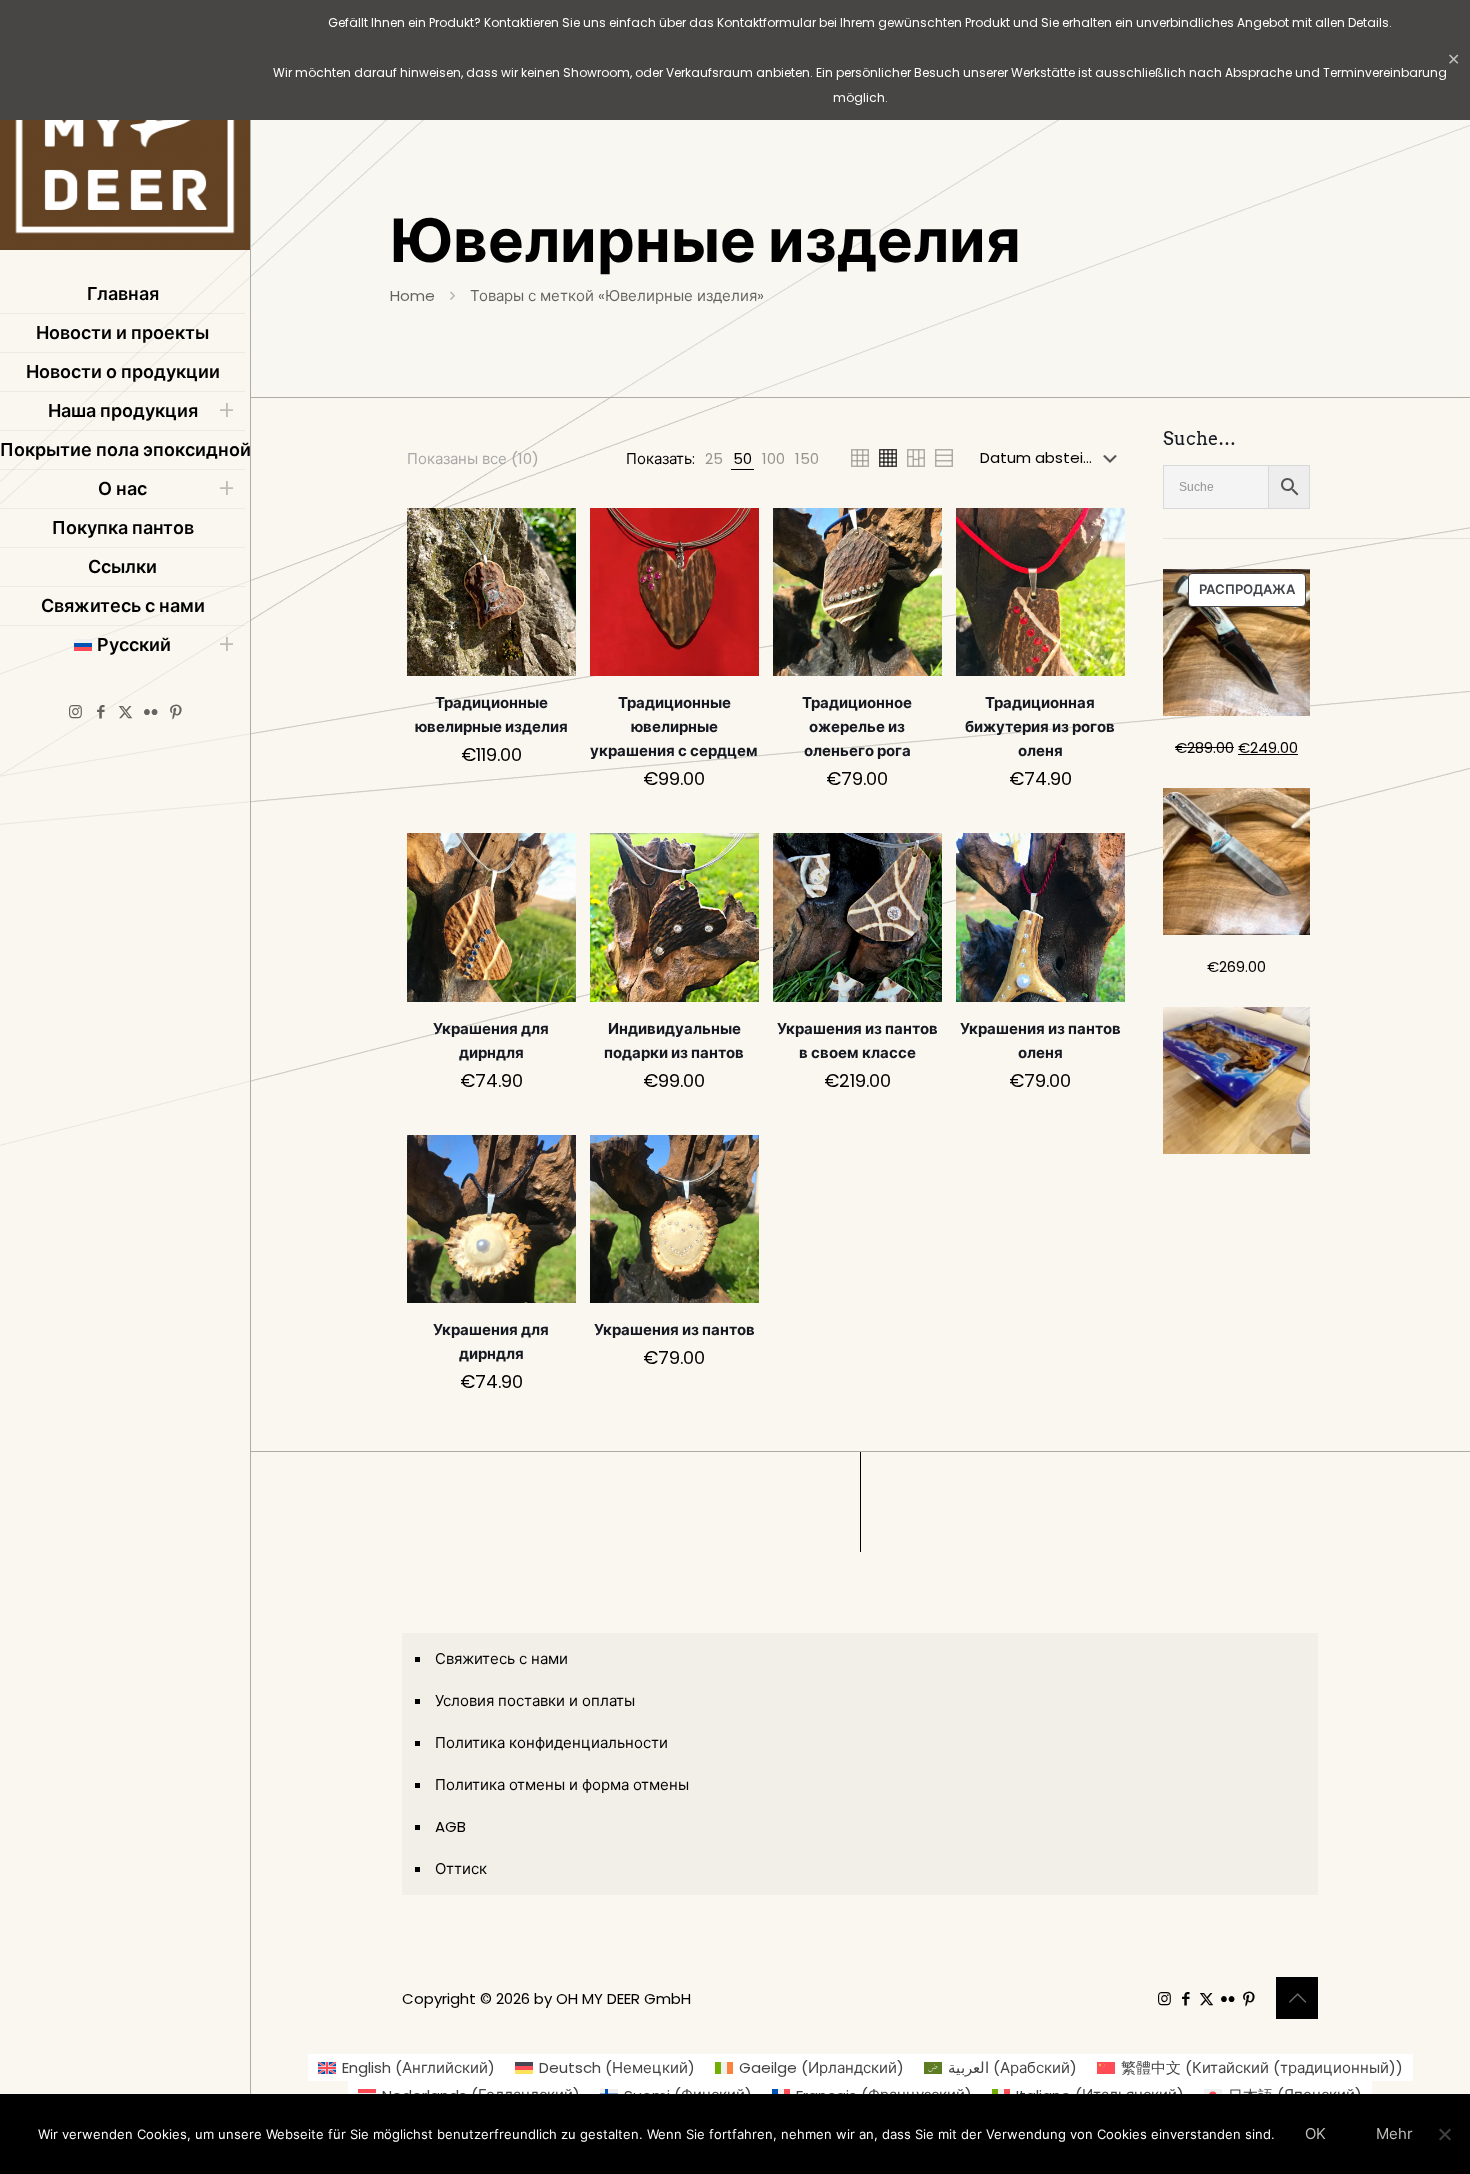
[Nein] (1445, 2134)
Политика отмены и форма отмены (562, 1784)
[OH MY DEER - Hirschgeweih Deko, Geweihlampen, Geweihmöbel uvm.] (125, 130)
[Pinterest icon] (175, 711)
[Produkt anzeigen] (548, 536)
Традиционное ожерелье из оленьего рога (857, 727)
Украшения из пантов (674, 1330)
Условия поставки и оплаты (535, 1700)
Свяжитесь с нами (501, 1658)
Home (412, 295)
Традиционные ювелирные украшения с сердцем (674, 727)
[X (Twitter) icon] (125, 711)
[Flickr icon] (150, 711)
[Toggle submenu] (226, 411)
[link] (714, 458)
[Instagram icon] (75, 711)
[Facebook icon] (100, 711)
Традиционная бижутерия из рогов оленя (1040, 727)
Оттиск (461, 1868)
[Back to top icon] (1297, 1998)
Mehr (1394, 2133)
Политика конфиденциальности (551, 1742)
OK (1315, 2133)
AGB (450, 1826)
